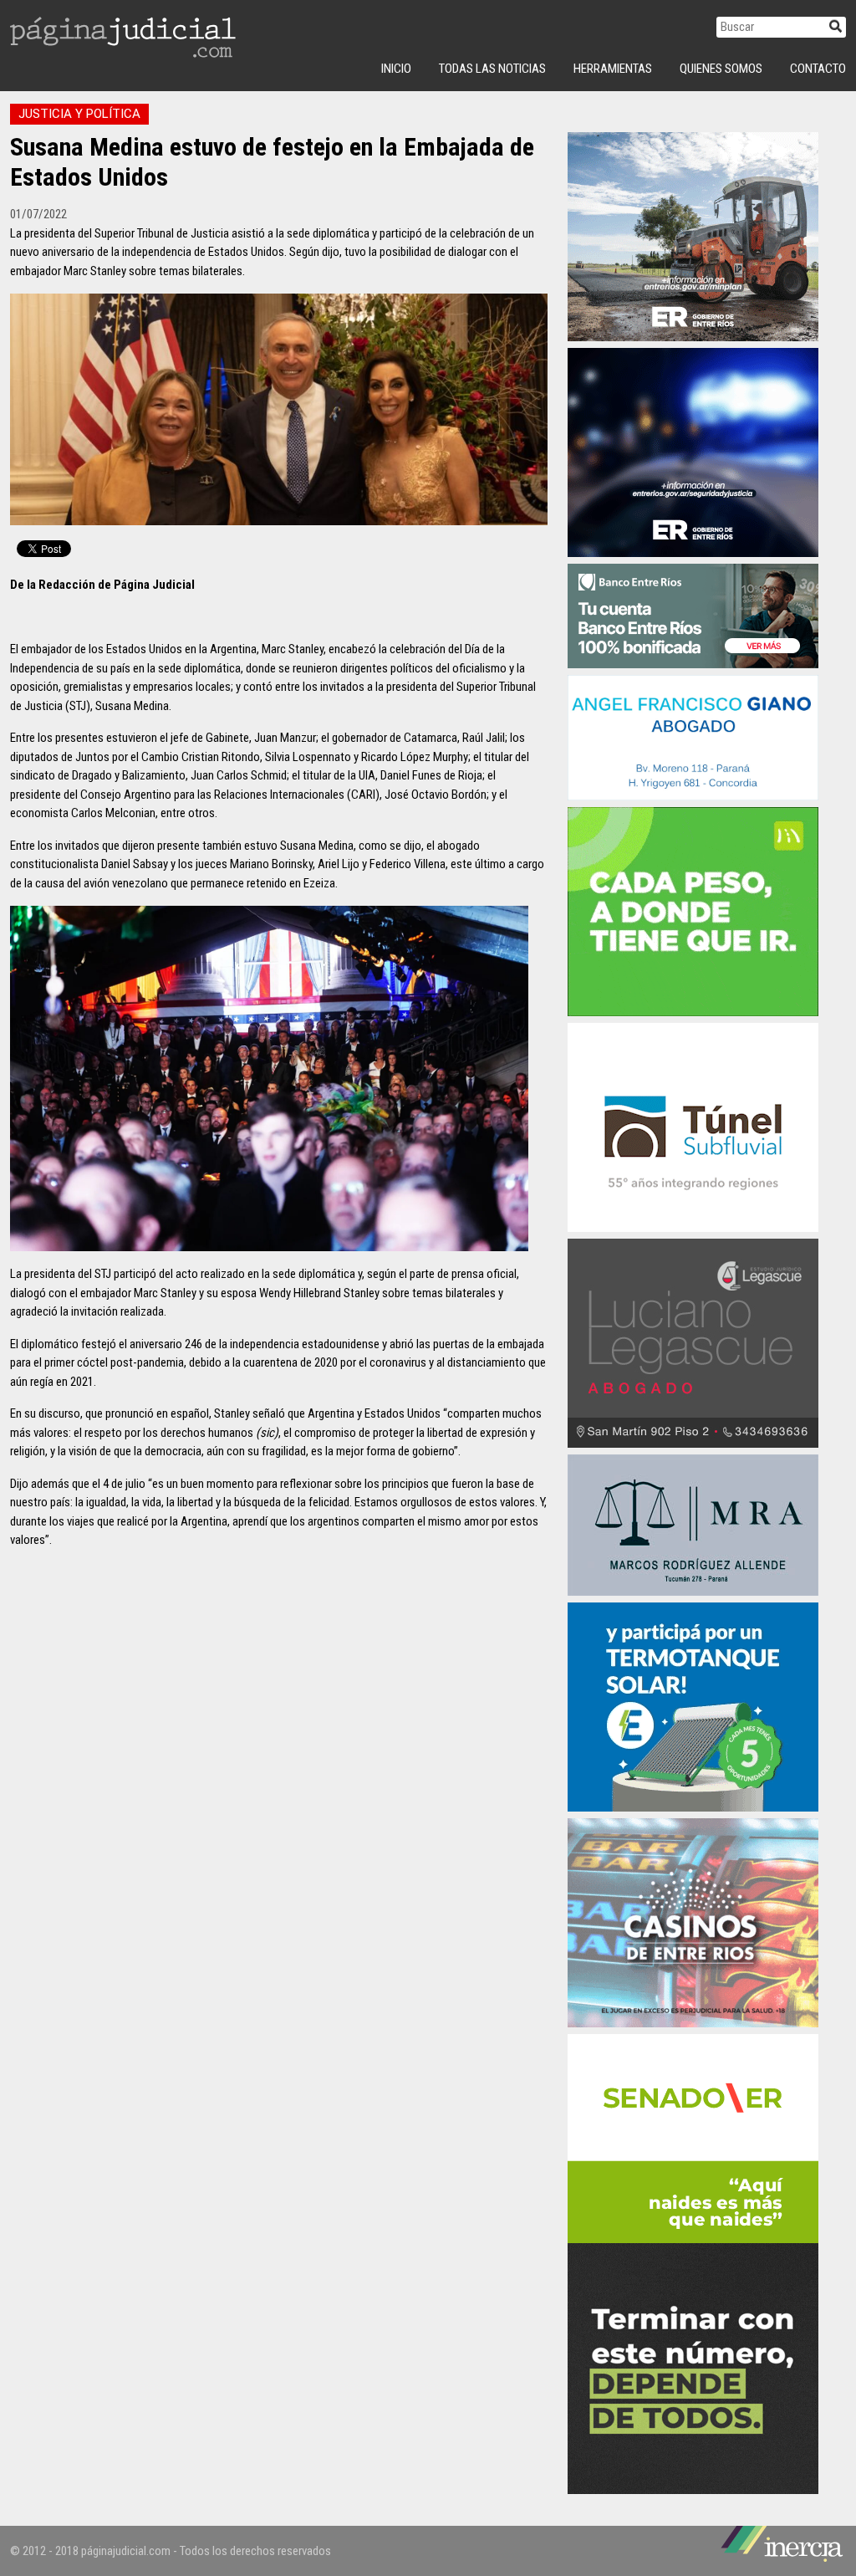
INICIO (396, 69)
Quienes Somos (721, 69)
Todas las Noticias (492, 69)
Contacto (818, 69)
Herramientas (613, 69)
